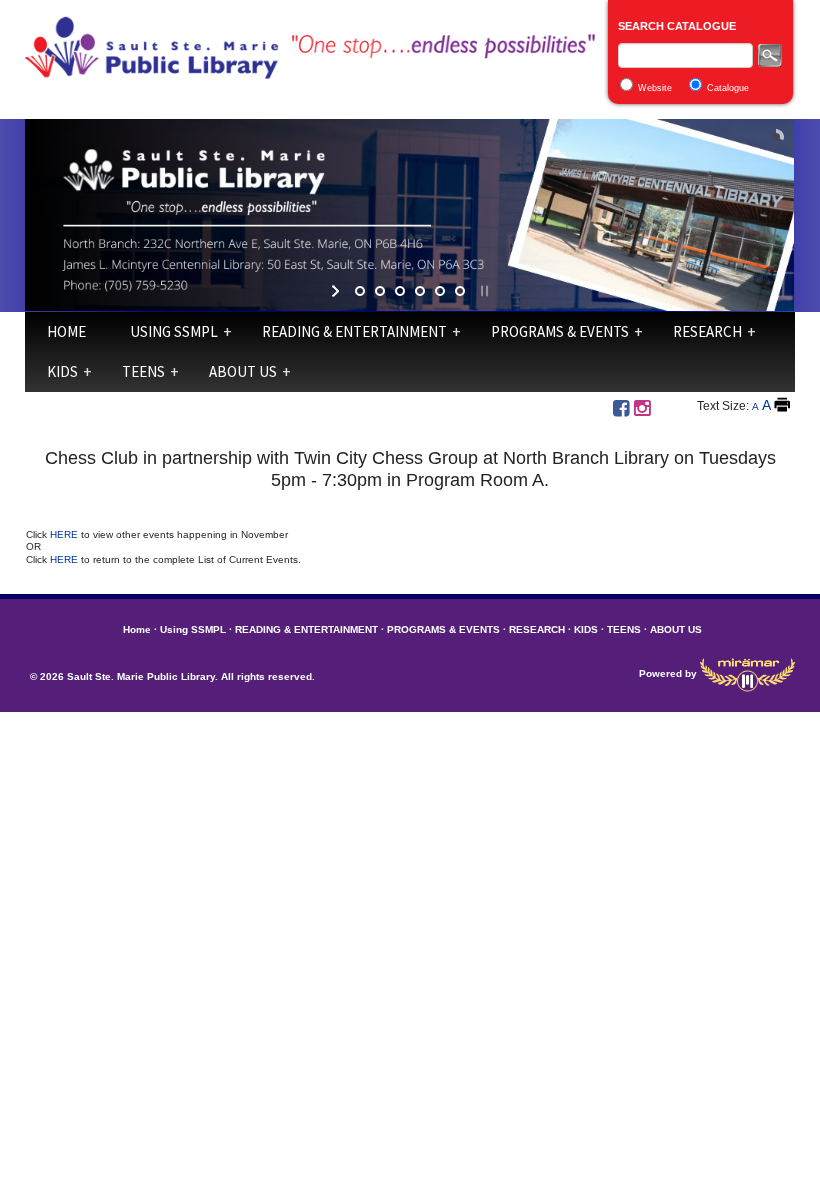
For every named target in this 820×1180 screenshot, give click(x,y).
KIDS (62, 371)
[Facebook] (621, 408)
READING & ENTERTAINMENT (354, 331)
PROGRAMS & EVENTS (560, 331)
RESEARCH (707, 331)
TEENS (143, 371)
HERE (65, 534)
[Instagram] (642, 408)
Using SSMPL (174, 331)
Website (655, 88)
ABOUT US (243, 371)
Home (66, 331)
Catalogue (728, 88)
